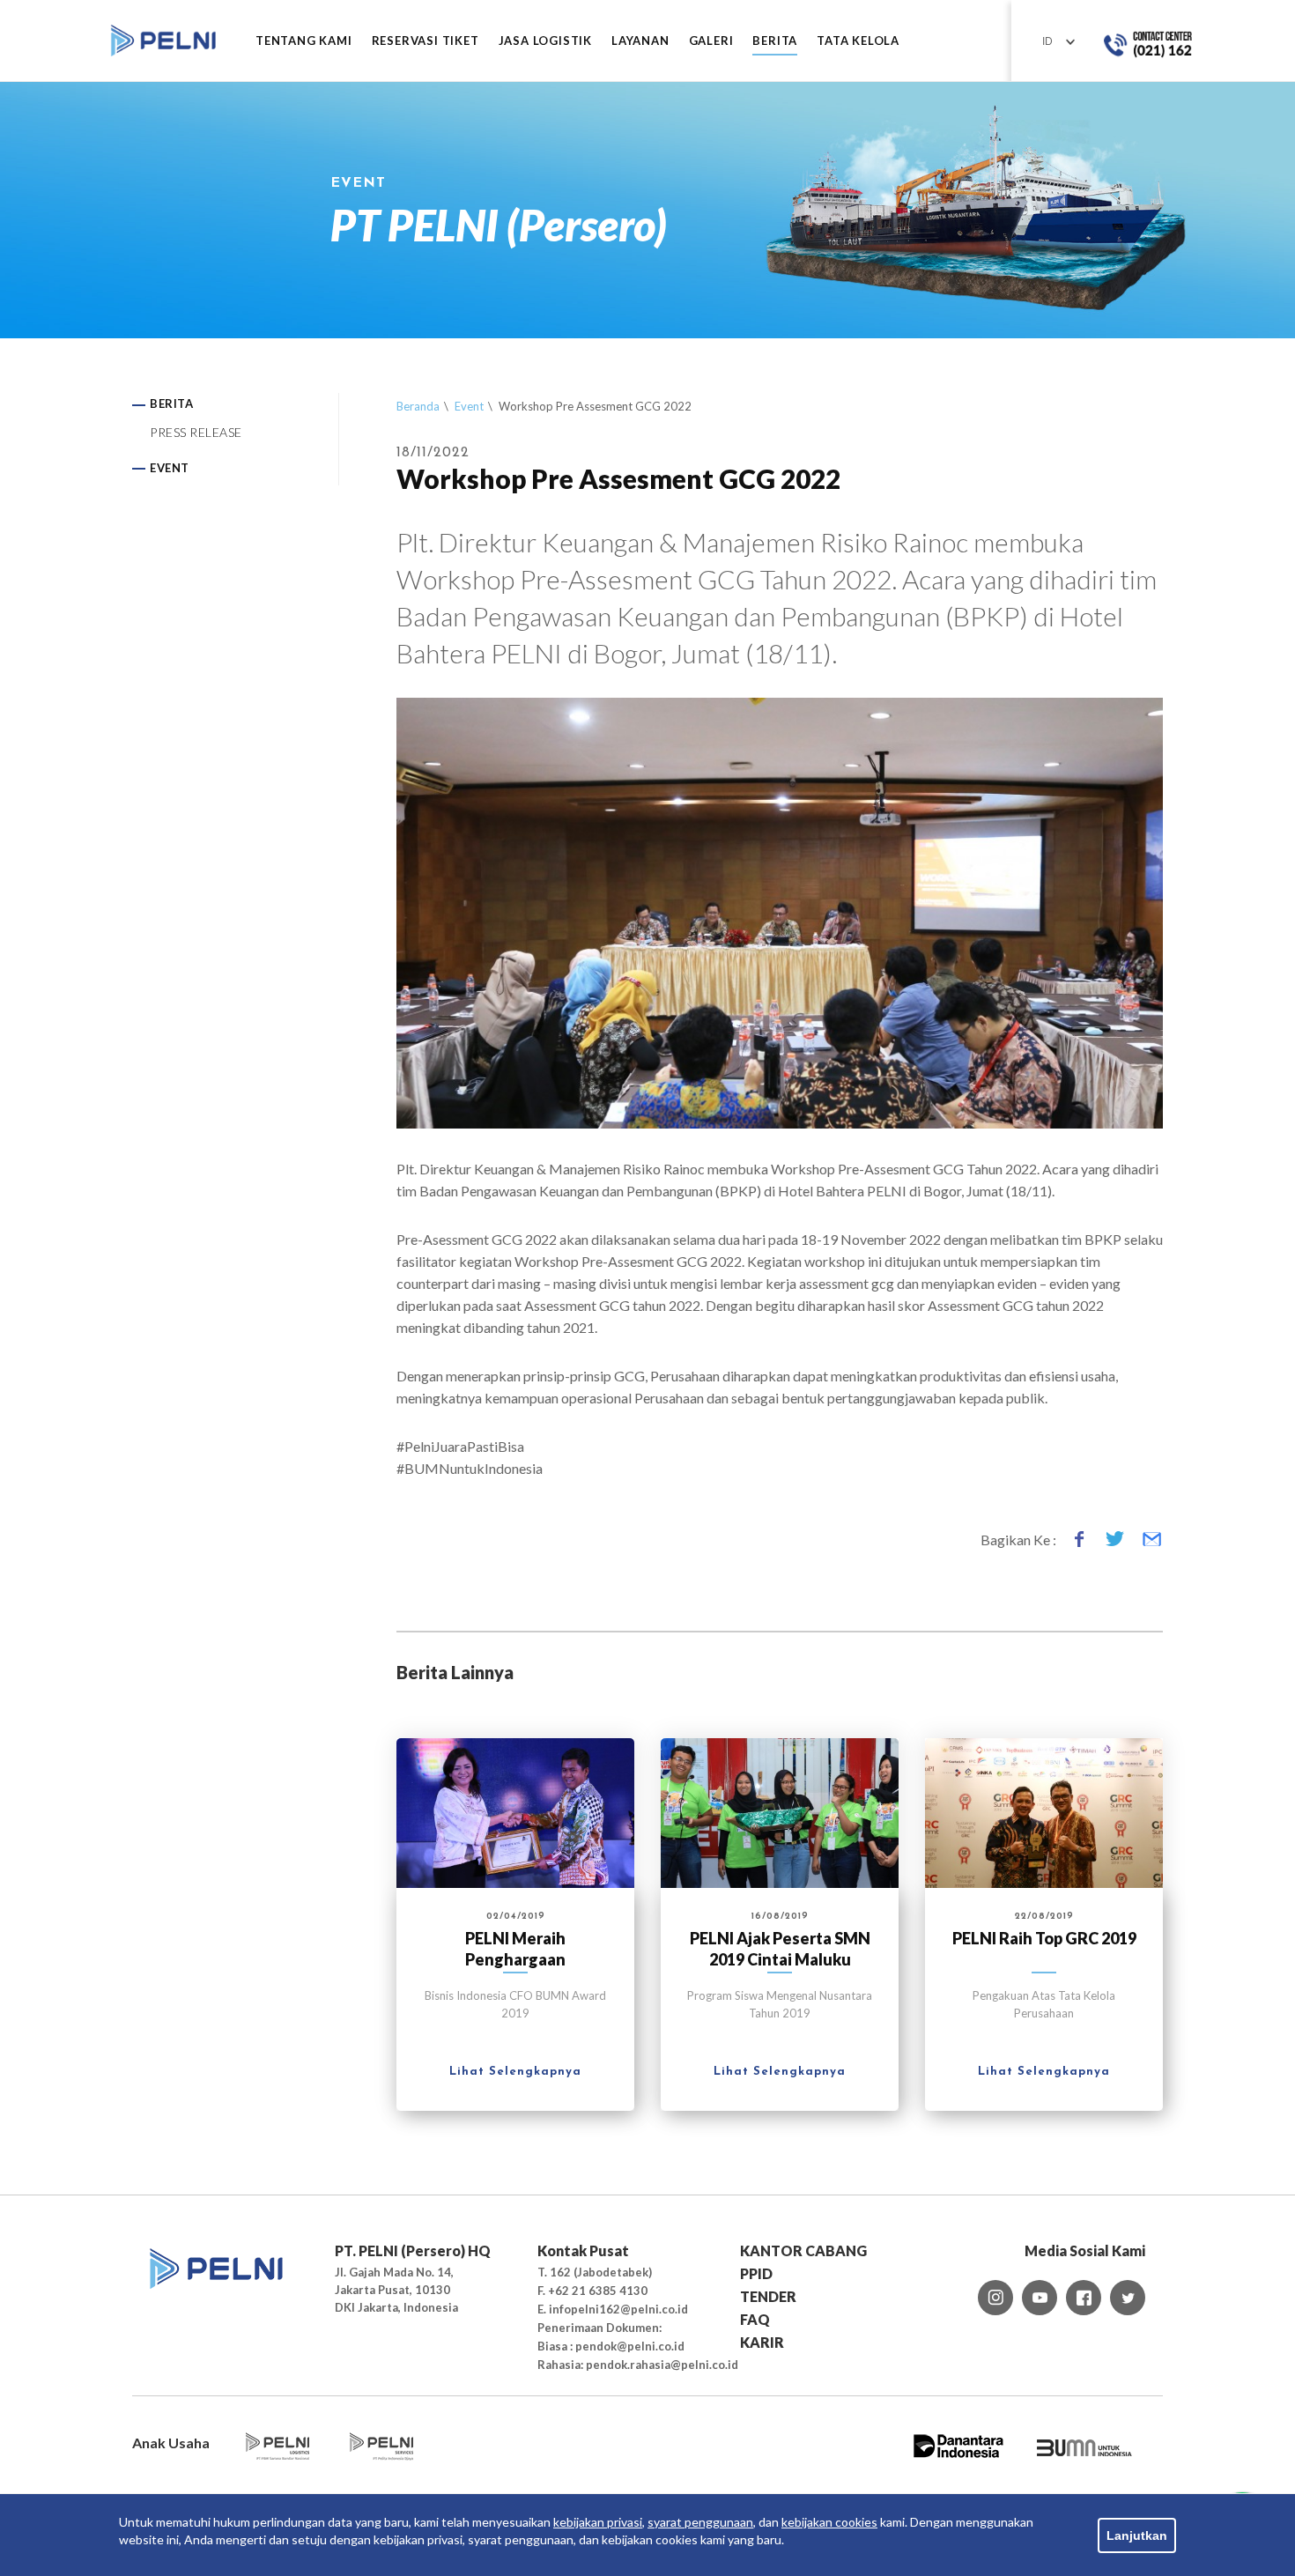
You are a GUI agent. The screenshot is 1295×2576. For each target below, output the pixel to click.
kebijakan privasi (598, 2522)
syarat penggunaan (700, 2522)
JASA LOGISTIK (545, 41)
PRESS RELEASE (196, 432)
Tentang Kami (304, 41)
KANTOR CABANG (803, 2250)
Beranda (418, 406)
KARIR (762, 2342)
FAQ (755, 2319)
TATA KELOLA (858, 41)
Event (469, 406)
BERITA (775, 41)
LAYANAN (640, 41)
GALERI (711, 41)
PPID (756, 2273)
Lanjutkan (1137, 2535)
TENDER (768, 2296)
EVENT (170, 468)
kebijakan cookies (829, 2522)
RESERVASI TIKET (425, 41)
